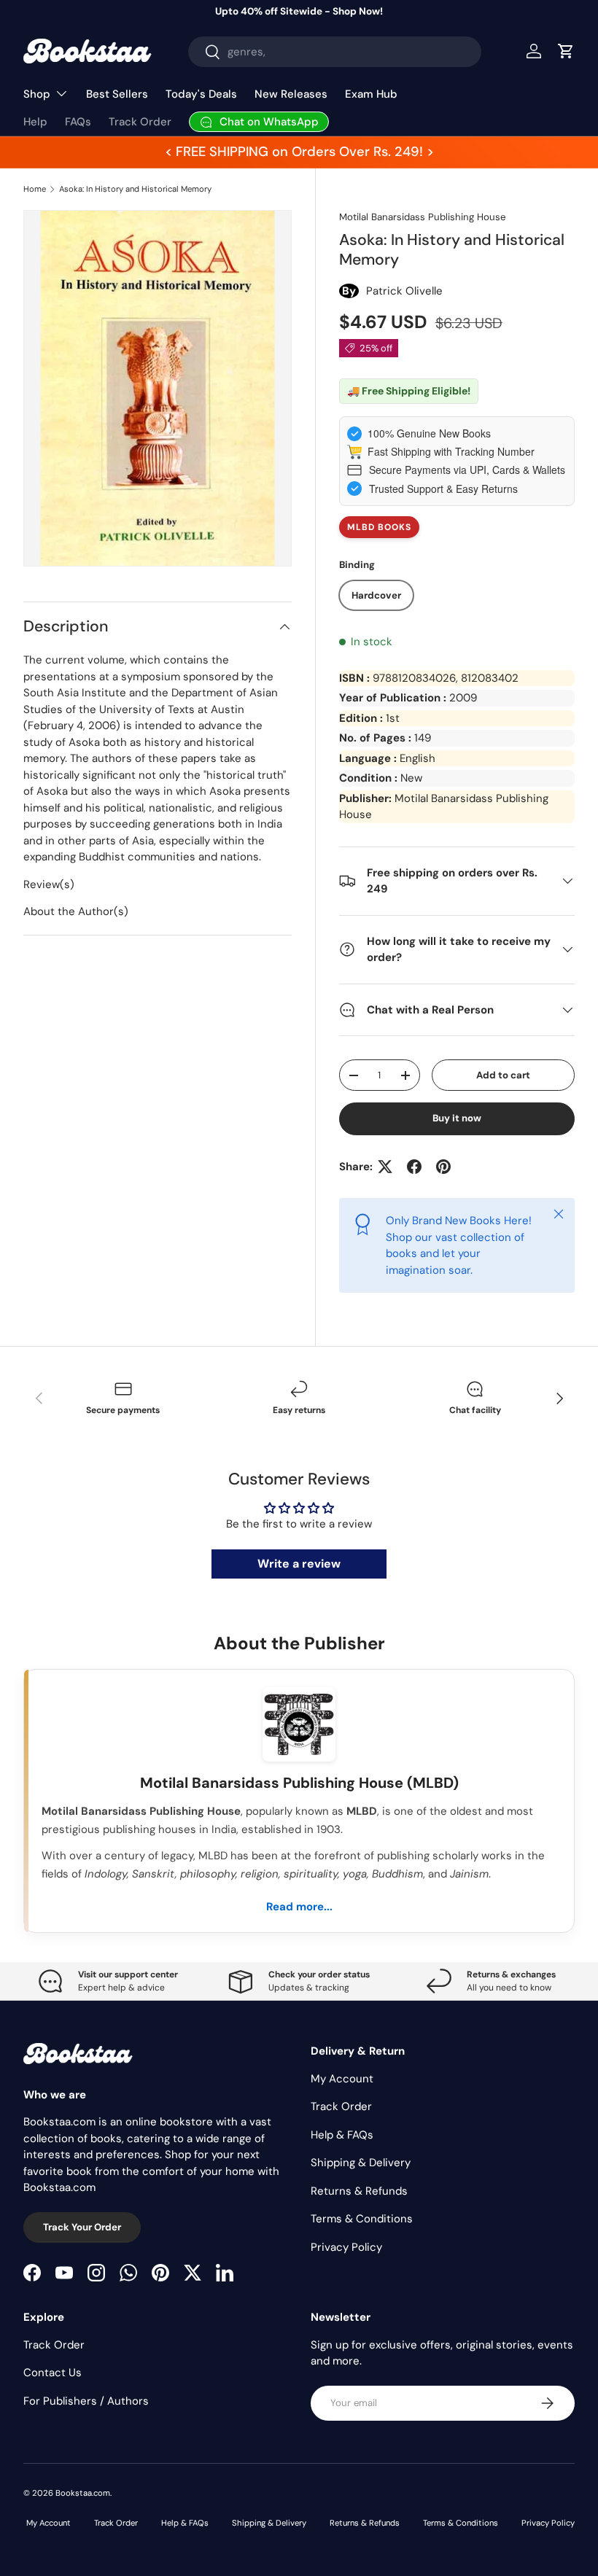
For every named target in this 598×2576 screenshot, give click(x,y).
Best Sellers (117, 94)
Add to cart (503, 1075)
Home (35, 189)
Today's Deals (201, 94)
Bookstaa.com (83, 2493)
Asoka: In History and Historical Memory (135, 189)
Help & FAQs (342, 2135)
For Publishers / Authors (86, 2401)
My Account (342, 2079)
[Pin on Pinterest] (443, 1167)
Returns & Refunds (359, 2191)
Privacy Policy (346, 2247)
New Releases (291, 94)
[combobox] (335, 52)
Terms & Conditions (362, 2219)
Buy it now (457, 1118)
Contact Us (53, 2373)
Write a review (299, 1564)
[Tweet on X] (385, 1167)
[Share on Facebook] (414, 1167)
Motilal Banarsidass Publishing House (422, 217)
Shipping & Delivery (361, 2163)
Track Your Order (82, 2227)
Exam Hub (371, 94)
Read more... (299, 1907)
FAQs (78, 122)
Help (35, 122)
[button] (566, 51)
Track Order (140, 122)
